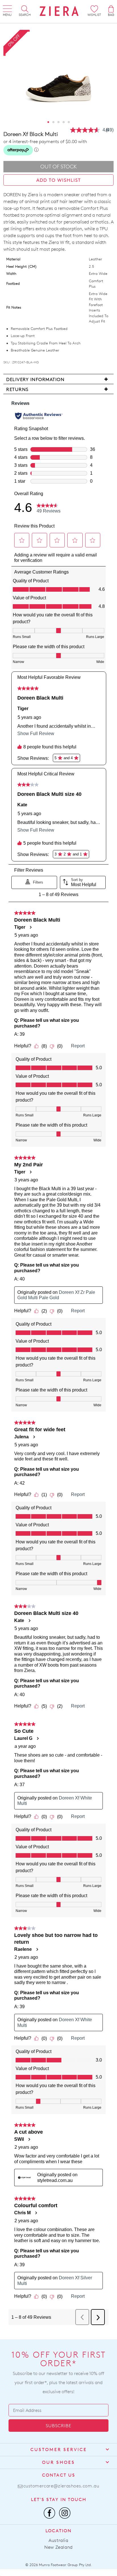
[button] (48, 122)
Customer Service (59, 2450)
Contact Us (59, 2475)
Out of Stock (59, 167)
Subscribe (58, 2426)
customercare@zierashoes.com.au (61, 2486)
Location (58, 2531)
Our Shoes (58, 2462)
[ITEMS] (111, 9)
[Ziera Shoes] (59, 11)
